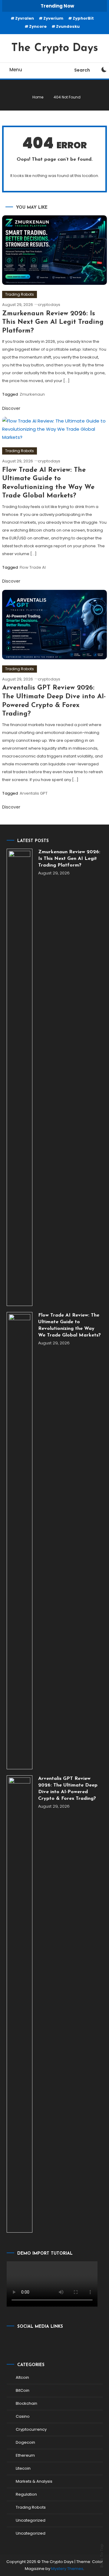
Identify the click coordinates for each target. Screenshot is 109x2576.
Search (82, 70)
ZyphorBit (83, 18)
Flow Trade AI (33, 567)
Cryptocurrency (31, 2429)
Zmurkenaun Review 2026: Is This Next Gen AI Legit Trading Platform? (53, 322)
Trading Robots (20, 294)
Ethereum (25, 2455)
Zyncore (38, 26)
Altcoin (22, 2377)
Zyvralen (25, 18)
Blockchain (26, 2403)
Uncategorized (31, 2520)
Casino (23, 2416)
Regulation (26, 2494)
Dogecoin (25, 2442)
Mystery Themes (67, 2569)
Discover (12, 408)
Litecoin (23, 2468)
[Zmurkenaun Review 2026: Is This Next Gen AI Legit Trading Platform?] (20, 1077)
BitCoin (23, 2390)
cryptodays (49, 305)
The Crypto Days (55, 48)
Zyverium (53, 18)
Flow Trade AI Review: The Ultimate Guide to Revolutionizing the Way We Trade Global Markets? (69, 1325)
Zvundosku (68, 26)
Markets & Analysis (34, 2481)
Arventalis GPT (34, 793)
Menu (16, 70)
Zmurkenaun (32, 394)
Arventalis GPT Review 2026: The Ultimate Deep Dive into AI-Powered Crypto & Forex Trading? (68, 1789)
